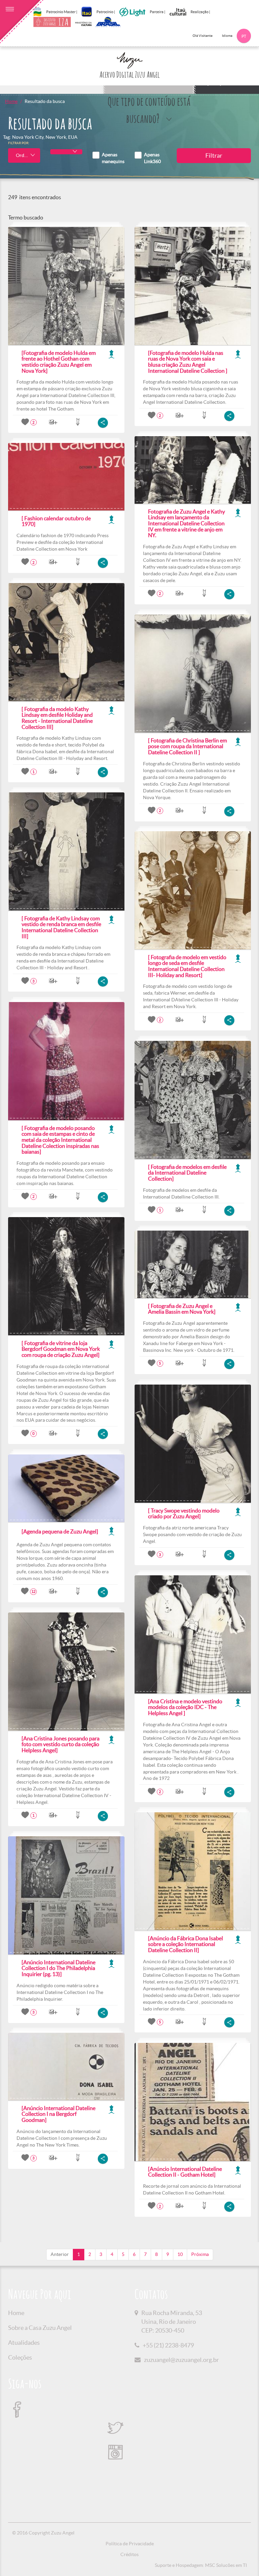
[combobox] (24, 155)
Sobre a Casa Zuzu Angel (40, 2328)
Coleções (20, 2357)
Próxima (200, 2254)
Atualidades (24, 2343)
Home (11, 101)
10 (180, 2254)
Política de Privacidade (130, 2544)
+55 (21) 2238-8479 (168, 2345)
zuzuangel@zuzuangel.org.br (181, 2360)
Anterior (60, 2254)
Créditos (129, 2554)
